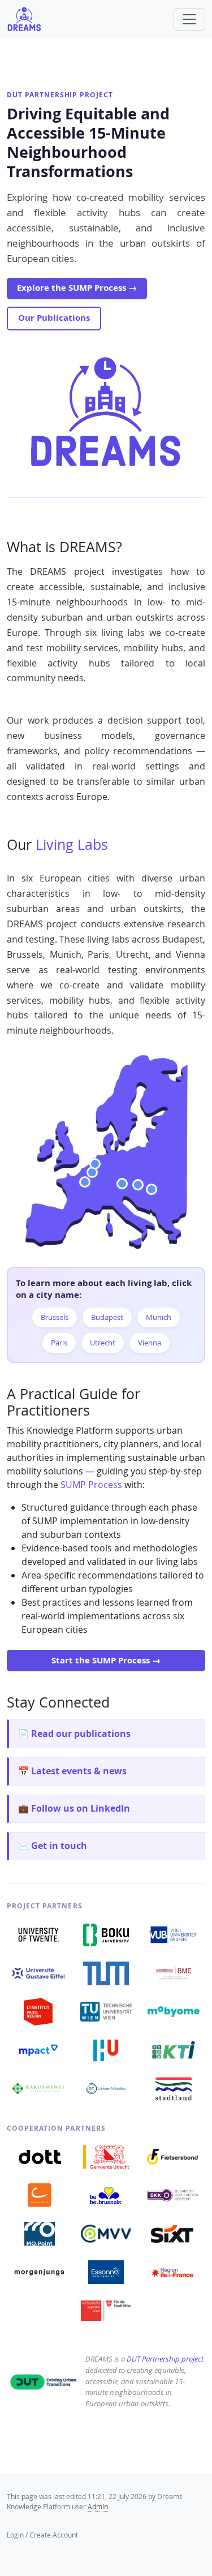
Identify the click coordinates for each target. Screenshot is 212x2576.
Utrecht (103, 1343)
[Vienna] (138, 1185)
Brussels (55, 1317)
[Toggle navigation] (189, 19)
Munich (159, 1317)
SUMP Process (91, 1485)
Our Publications (54, 318)
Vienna (150, 1343)
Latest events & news (79, 1771)
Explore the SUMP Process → (77, 288)
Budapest (107, 1317)
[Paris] (85, 1182)
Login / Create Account (42, 2535)
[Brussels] (92, 1172)
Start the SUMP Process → (106, 1660)
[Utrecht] (95, 1164)
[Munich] (122, 1184)
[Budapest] (152, 1189)
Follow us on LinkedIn (81, 1808)
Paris (59, 1343)
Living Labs (72, 844)
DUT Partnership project (60, 95)
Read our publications (81, 1734)
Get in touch (59, 1846)
